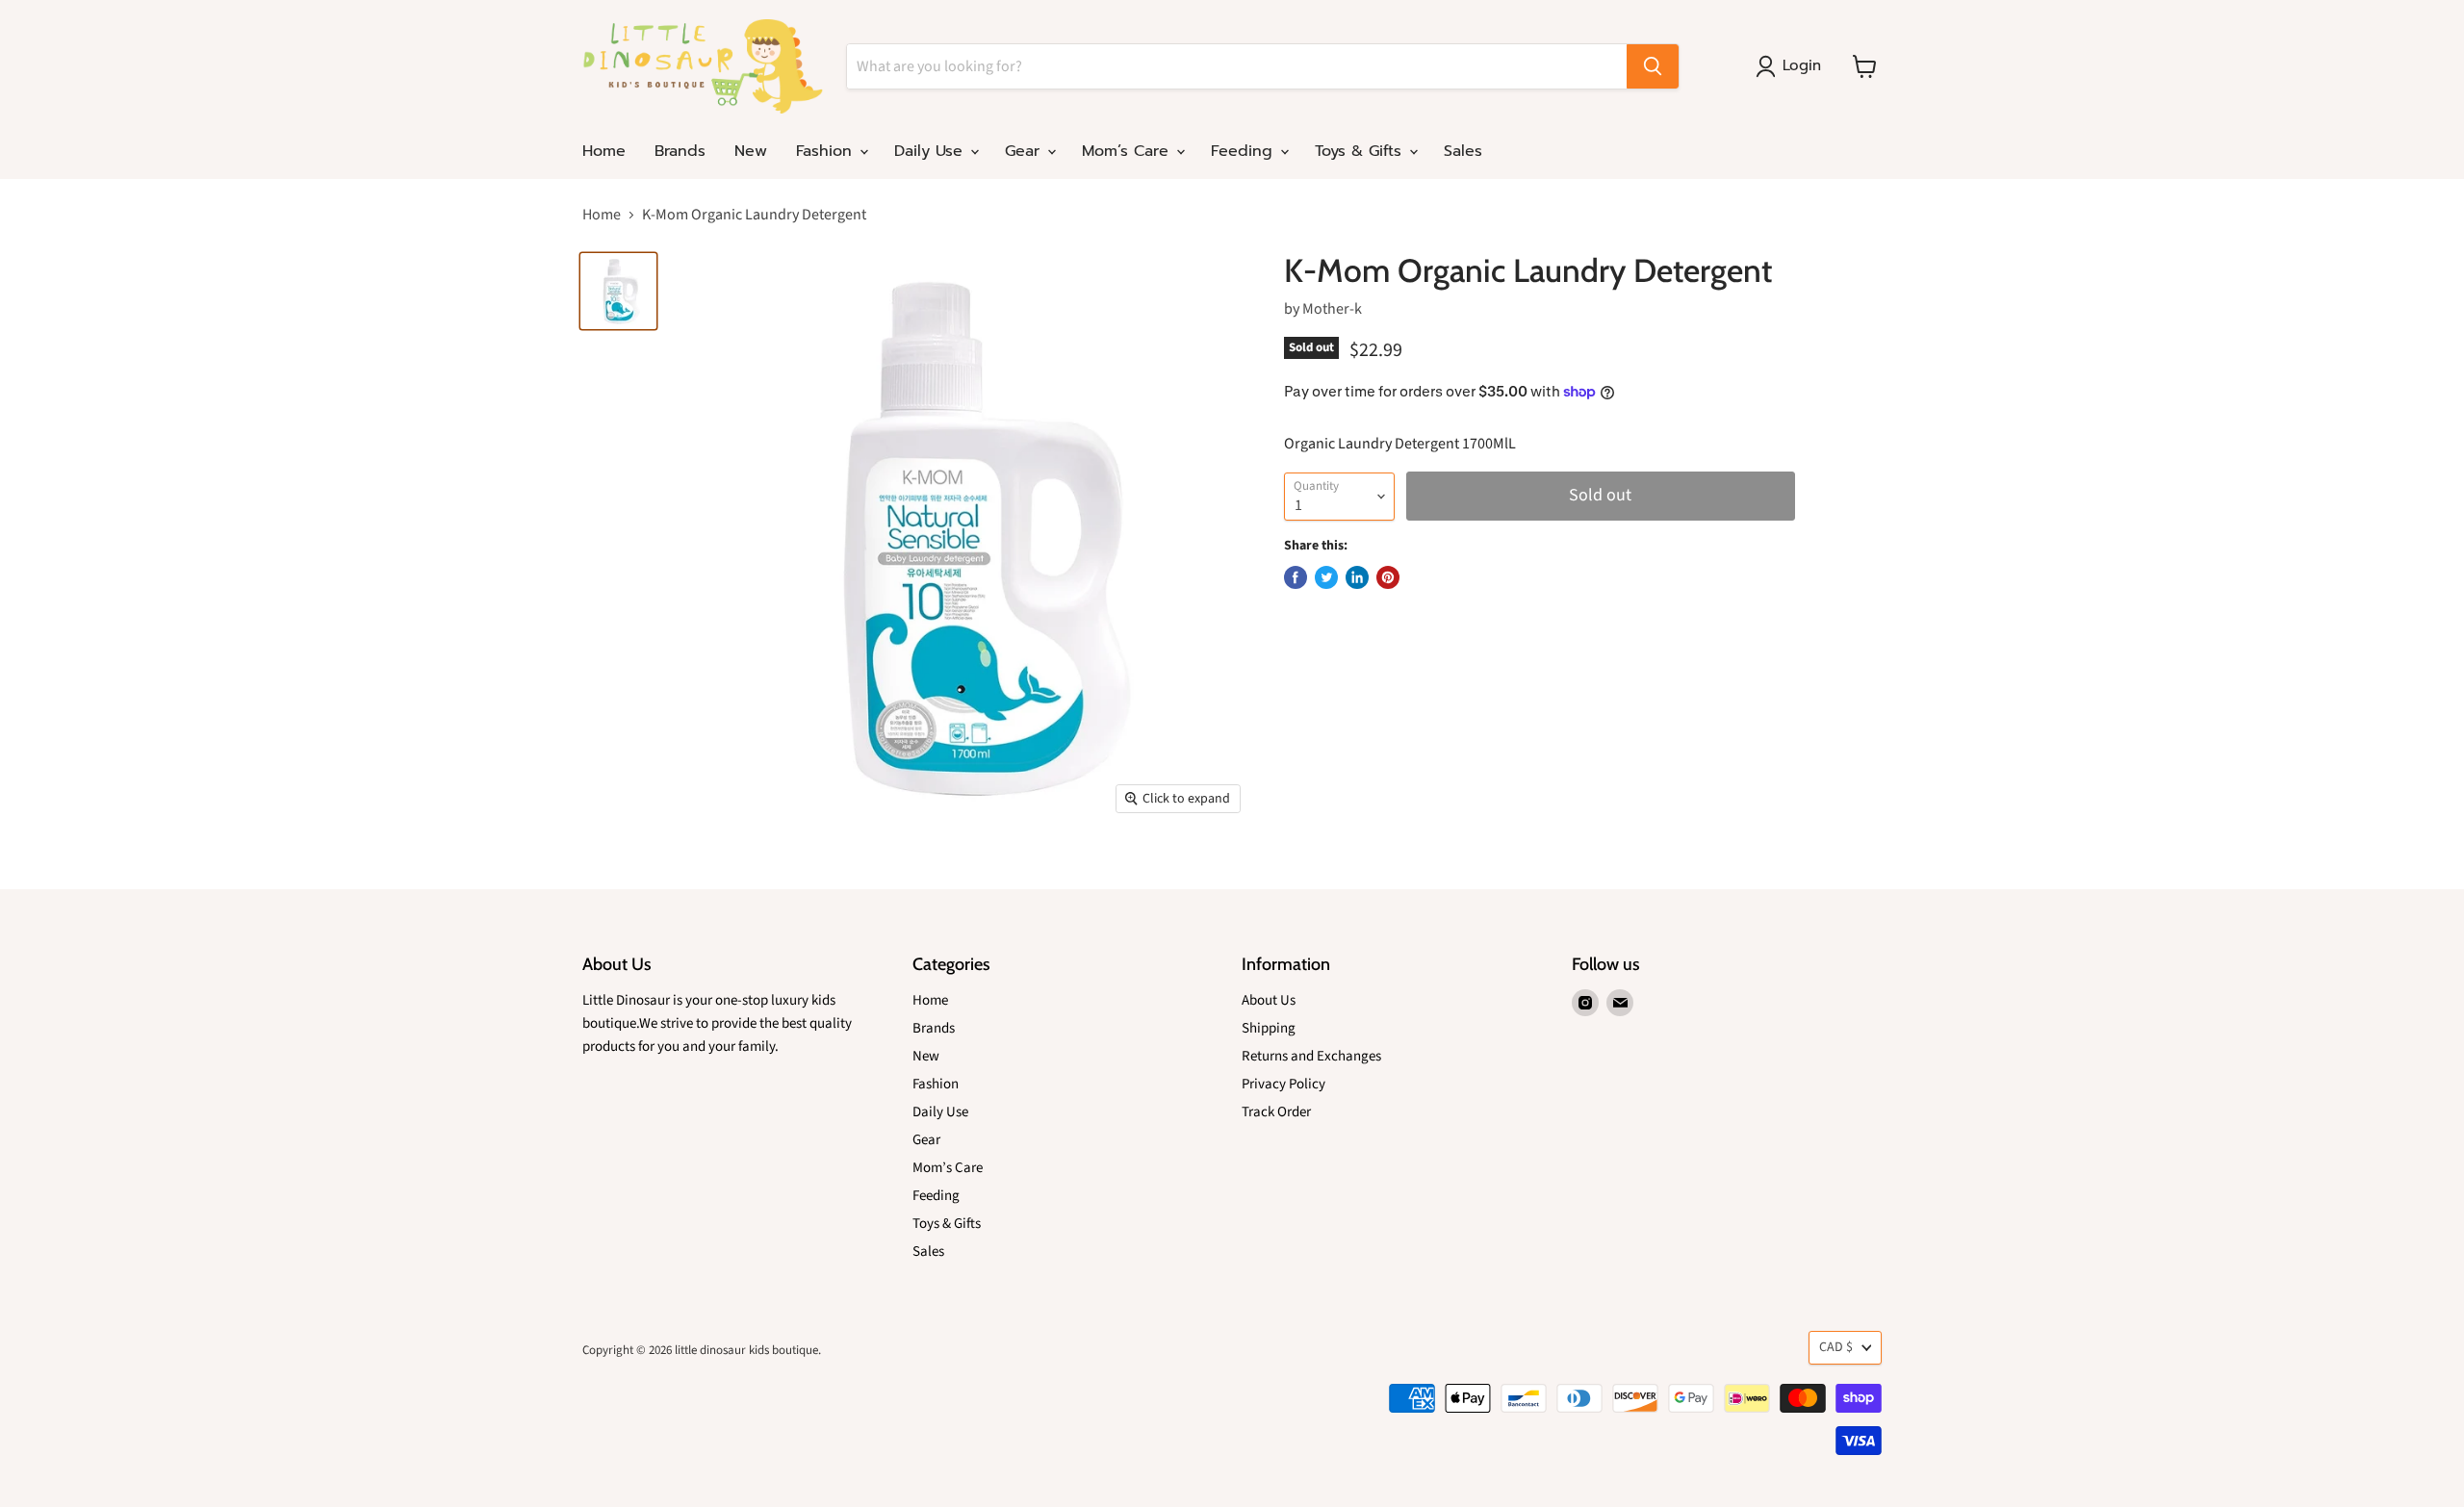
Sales (1463, 151)
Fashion (827, 151)
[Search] (1653, 66)
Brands (680, 151)
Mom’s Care (1128, 151)
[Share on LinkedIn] (1357, 577)
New (751, 151)
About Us (1269, 1000)
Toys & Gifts (1361, 151)
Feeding (1245, 151)
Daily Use (931, 151)
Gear (1025, 151)
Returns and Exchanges (1311, 1056)
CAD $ (1836, 1347)
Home (604, 151)
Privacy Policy (1283, 1084)
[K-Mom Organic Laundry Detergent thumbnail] (618, 291)
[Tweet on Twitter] (1326, 577)
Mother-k (1332, 309)
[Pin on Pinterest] (1388, 577)
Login (1802, 65)
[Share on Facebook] (1296, 577)
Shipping (1269, 1028)
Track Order (1276, 1112)
